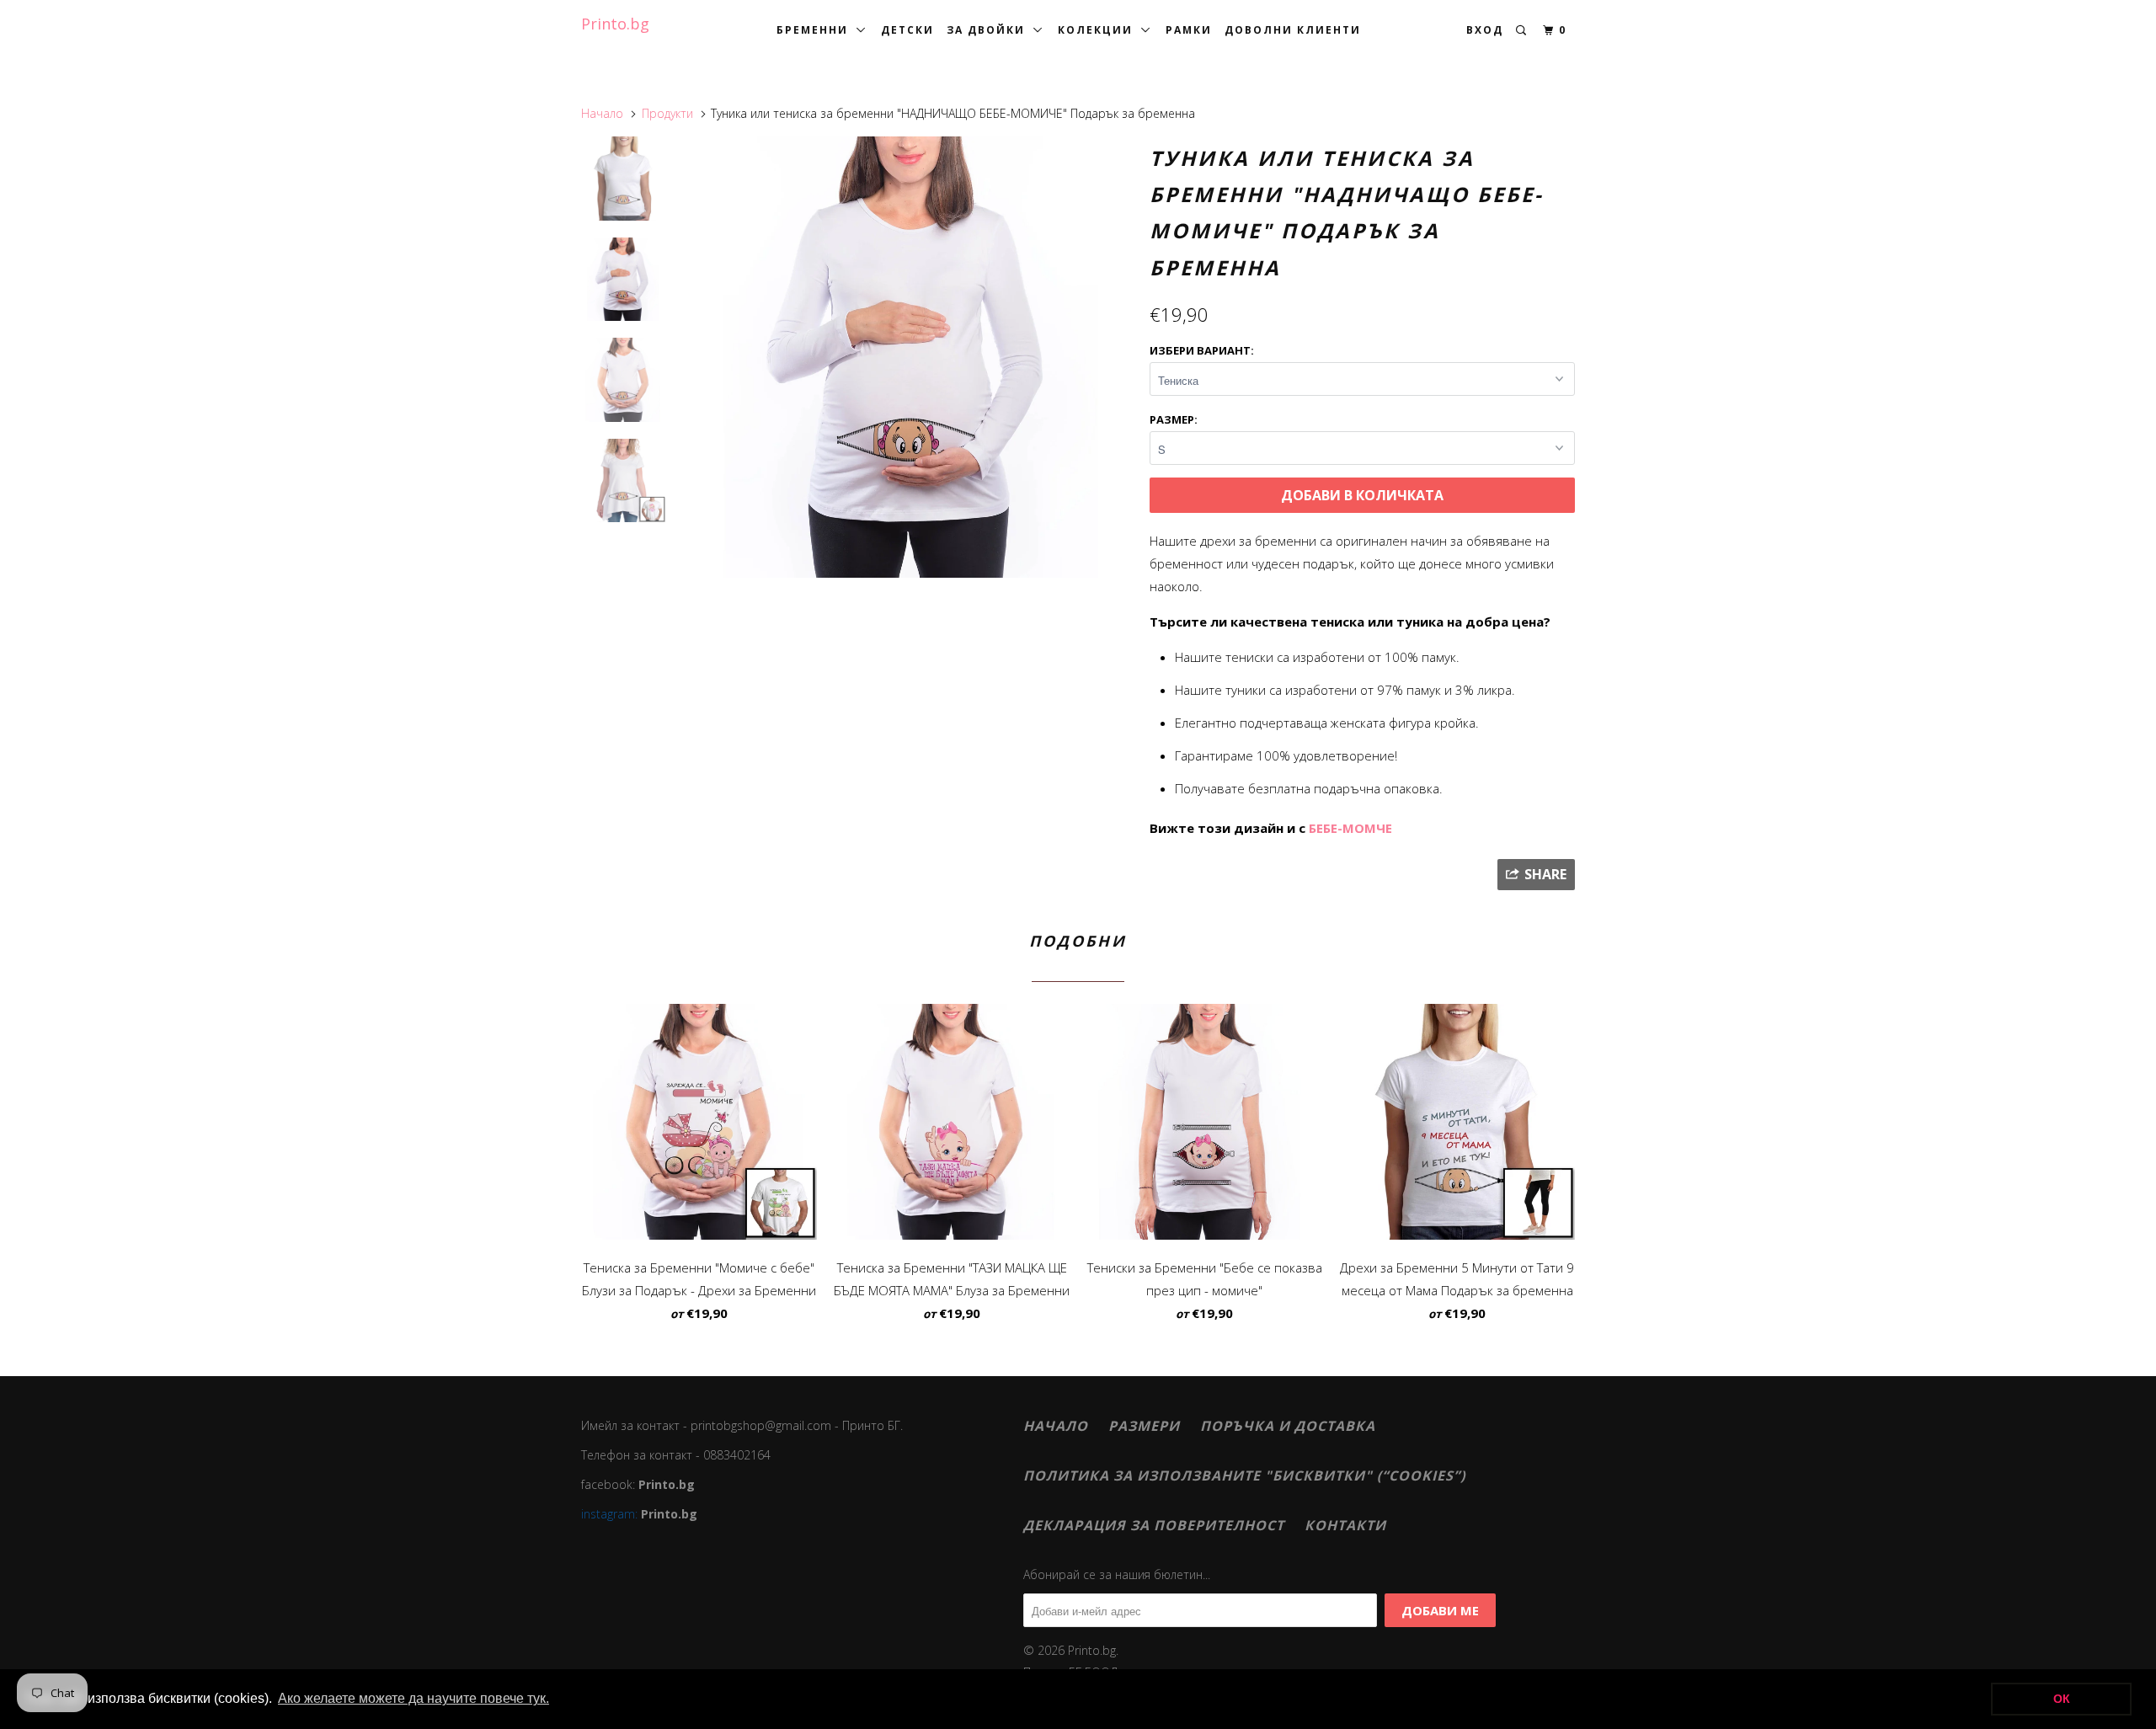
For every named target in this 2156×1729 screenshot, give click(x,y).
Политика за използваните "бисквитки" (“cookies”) (1244, 1476)
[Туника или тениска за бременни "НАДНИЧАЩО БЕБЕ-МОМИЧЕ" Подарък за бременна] (912, 357)
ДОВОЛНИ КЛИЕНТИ (1293, 30)
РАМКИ (1189, 30)
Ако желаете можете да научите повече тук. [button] (414, 1698)
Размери (1144, 1426)
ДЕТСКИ (907, 30)
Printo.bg (615, 24)
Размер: (1174, 419)
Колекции (1099, 30)
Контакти (1345, 1525)
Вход (1485, 30)
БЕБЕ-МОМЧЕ (1350, 828)
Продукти (667, 113)
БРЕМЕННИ (817, 30)
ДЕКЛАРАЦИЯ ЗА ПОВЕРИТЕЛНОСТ (1154, 1525)
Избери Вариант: (1202, 350)
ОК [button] (2062, 1699)
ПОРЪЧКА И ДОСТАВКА (1288, 1426)
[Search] (1523, 31)
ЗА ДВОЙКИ (990, 30)
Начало (1056, 1426)
